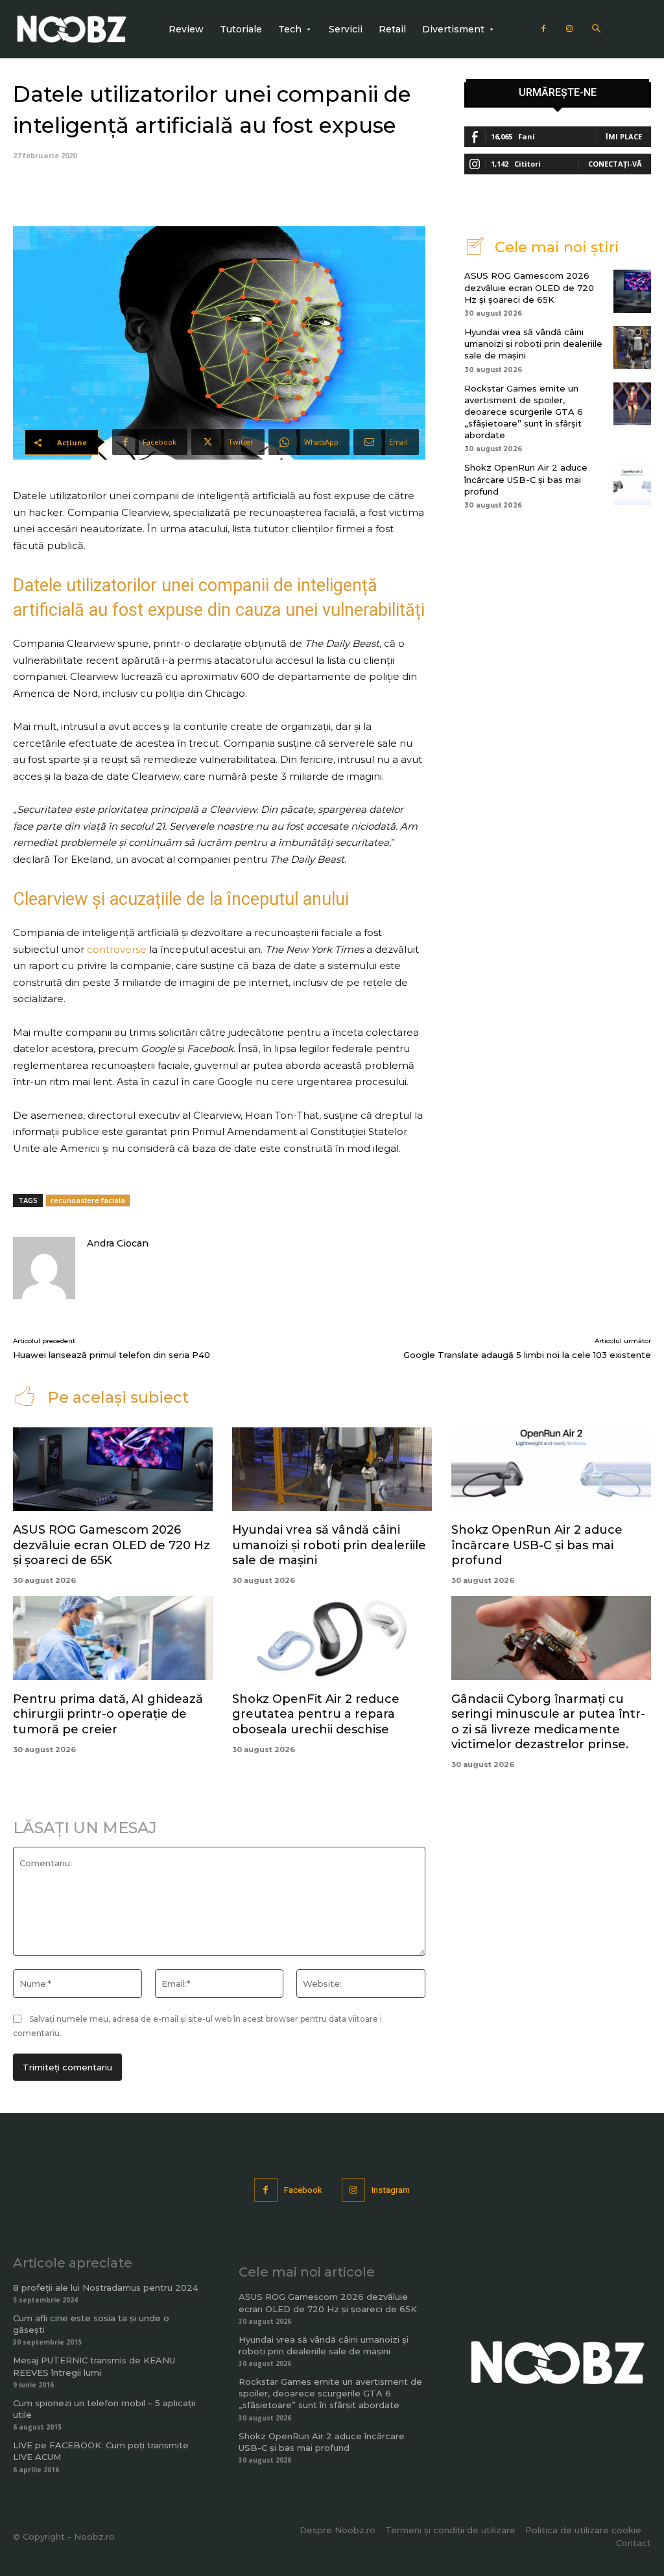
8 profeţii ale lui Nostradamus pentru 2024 (106, 2288)
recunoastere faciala (88, 1200)
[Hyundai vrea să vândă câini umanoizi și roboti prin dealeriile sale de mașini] (632, 347)
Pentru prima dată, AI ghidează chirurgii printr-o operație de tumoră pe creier (108, 1714)
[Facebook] (543, 29)
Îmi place (624, 136)
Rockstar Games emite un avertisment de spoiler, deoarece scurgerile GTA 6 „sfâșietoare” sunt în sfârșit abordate (524, 412)
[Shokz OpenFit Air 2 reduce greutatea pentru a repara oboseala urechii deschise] (332, 1638)
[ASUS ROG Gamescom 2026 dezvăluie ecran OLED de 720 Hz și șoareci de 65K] (632, 291)
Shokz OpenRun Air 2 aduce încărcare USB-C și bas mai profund (526, 479)
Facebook (303, 2190)
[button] (596, 29)
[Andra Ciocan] (44, 1268)
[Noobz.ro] (72, 29)
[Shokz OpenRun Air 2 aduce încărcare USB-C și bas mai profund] (632, 483)
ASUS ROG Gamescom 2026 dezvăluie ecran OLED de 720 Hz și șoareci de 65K (529, 287)
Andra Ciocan (118, 1243)
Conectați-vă (615, 164)
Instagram (391, 2190)
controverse (117, 949)
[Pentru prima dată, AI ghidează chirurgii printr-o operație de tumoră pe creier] (113, 1638)
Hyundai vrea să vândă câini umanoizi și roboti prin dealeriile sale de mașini (533, 344)
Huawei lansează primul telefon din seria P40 (112, 1355)
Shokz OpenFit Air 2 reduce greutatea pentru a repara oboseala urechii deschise (316, 1714)
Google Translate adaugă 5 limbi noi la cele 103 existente (527, 1355)
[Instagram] (569, 29)
